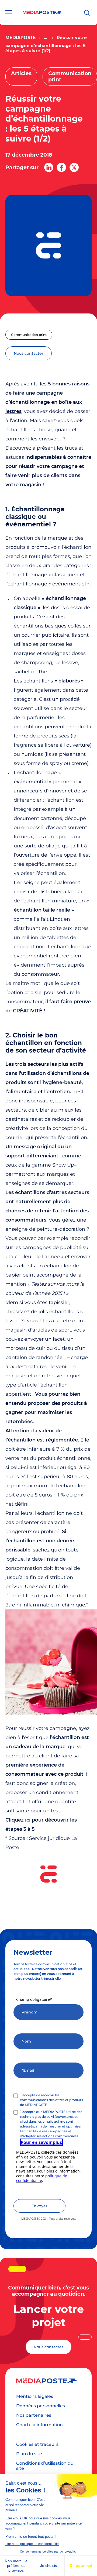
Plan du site (29, 2454)
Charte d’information (39, 2425)
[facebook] (61, 167)
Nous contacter (48, 2347)
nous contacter (29, 353)
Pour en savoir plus (41, 2142)
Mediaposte (21, 38)
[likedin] (49, 167)
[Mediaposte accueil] (42, 13)
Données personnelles (41, 2406)
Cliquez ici (18, 1820)
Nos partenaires (34, 2415)
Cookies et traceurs (37, 2444)
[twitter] (74, 167)
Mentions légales (35, 2396)
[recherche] (87, 13)
